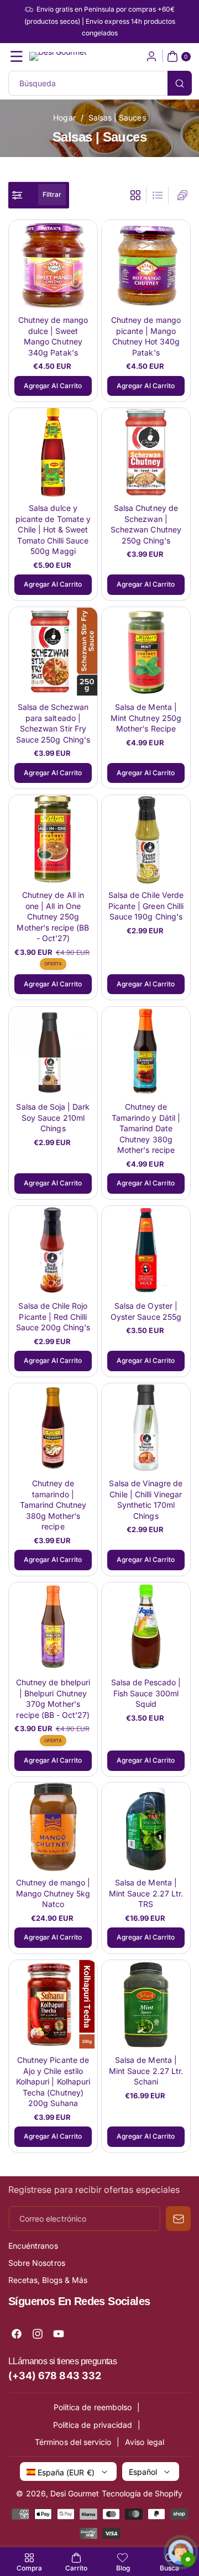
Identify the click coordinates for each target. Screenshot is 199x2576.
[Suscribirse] (178, 2219)
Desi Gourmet (75, 2493)
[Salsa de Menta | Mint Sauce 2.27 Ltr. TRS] (146, 1827)
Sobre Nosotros (37, 2263)
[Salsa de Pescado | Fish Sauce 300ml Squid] (146, 1627)
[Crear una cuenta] (151, 56)
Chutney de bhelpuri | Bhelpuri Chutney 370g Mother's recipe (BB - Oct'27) (53, 1698)
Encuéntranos (33, 2246)
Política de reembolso (93, 2407)
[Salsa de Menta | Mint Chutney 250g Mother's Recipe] (146, 651)
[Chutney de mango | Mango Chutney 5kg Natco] (53, 1827)
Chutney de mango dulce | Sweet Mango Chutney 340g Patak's (53, 336)
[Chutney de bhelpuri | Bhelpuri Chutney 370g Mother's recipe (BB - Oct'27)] (53, 1627)
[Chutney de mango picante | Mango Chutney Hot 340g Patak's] (146, 264)
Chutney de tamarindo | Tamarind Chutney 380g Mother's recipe (53, 1504)
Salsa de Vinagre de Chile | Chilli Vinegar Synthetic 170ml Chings (146, 1499)
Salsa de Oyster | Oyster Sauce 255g (146, 1311)
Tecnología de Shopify (142, 2493)
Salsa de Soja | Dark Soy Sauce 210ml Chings (53, 1117)
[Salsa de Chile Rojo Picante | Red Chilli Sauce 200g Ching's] (53, 1250)
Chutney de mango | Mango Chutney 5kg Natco (53, 1893)
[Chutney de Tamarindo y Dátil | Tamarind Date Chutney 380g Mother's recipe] (146, 1051)
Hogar (64, 117)
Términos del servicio (73, 2442)
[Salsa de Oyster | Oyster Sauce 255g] (146, 1250)
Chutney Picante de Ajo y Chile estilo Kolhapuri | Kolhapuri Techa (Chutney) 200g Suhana (53, 2081)
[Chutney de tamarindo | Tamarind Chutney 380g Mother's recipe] (53, 1428)
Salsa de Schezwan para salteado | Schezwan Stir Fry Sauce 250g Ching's (53, 723)
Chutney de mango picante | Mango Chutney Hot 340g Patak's (146, 336)
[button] (17, 56)
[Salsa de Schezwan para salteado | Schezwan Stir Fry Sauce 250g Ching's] (53, 651)
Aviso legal (145, 2442)
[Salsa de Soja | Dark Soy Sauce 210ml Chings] (53, 1051)
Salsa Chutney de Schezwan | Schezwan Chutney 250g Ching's (146, 524)
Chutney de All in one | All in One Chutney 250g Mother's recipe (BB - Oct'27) (53, 916)
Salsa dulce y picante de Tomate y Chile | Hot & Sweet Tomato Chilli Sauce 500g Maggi (53, 529)
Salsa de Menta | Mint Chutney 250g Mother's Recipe (146, 718)
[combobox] (99, 83)
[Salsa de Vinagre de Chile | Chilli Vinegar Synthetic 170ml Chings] (146, 1428)
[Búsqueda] (180, 83)
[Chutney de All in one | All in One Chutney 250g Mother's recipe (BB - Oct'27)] (53, 839)
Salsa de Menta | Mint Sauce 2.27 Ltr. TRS (146, 1893)
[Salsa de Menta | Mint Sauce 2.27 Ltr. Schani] (146, 2004)
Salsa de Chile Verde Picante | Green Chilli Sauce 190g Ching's (146, 906)
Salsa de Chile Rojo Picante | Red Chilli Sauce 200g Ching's (53, 1316)
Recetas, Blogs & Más (48, 2280)
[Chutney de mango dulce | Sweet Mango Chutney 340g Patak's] (53, 264)
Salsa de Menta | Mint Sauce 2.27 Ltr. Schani (146, 2071)
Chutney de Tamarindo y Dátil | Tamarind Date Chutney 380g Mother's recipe (146, 1128)
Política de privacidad (93, 2425)
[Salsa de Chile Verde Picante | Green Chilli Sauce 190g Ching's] (146, 839)
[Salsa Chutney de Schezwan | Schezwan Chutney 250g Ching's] (146, 452)
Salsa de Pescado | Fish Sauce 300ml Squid (146, 1692)
